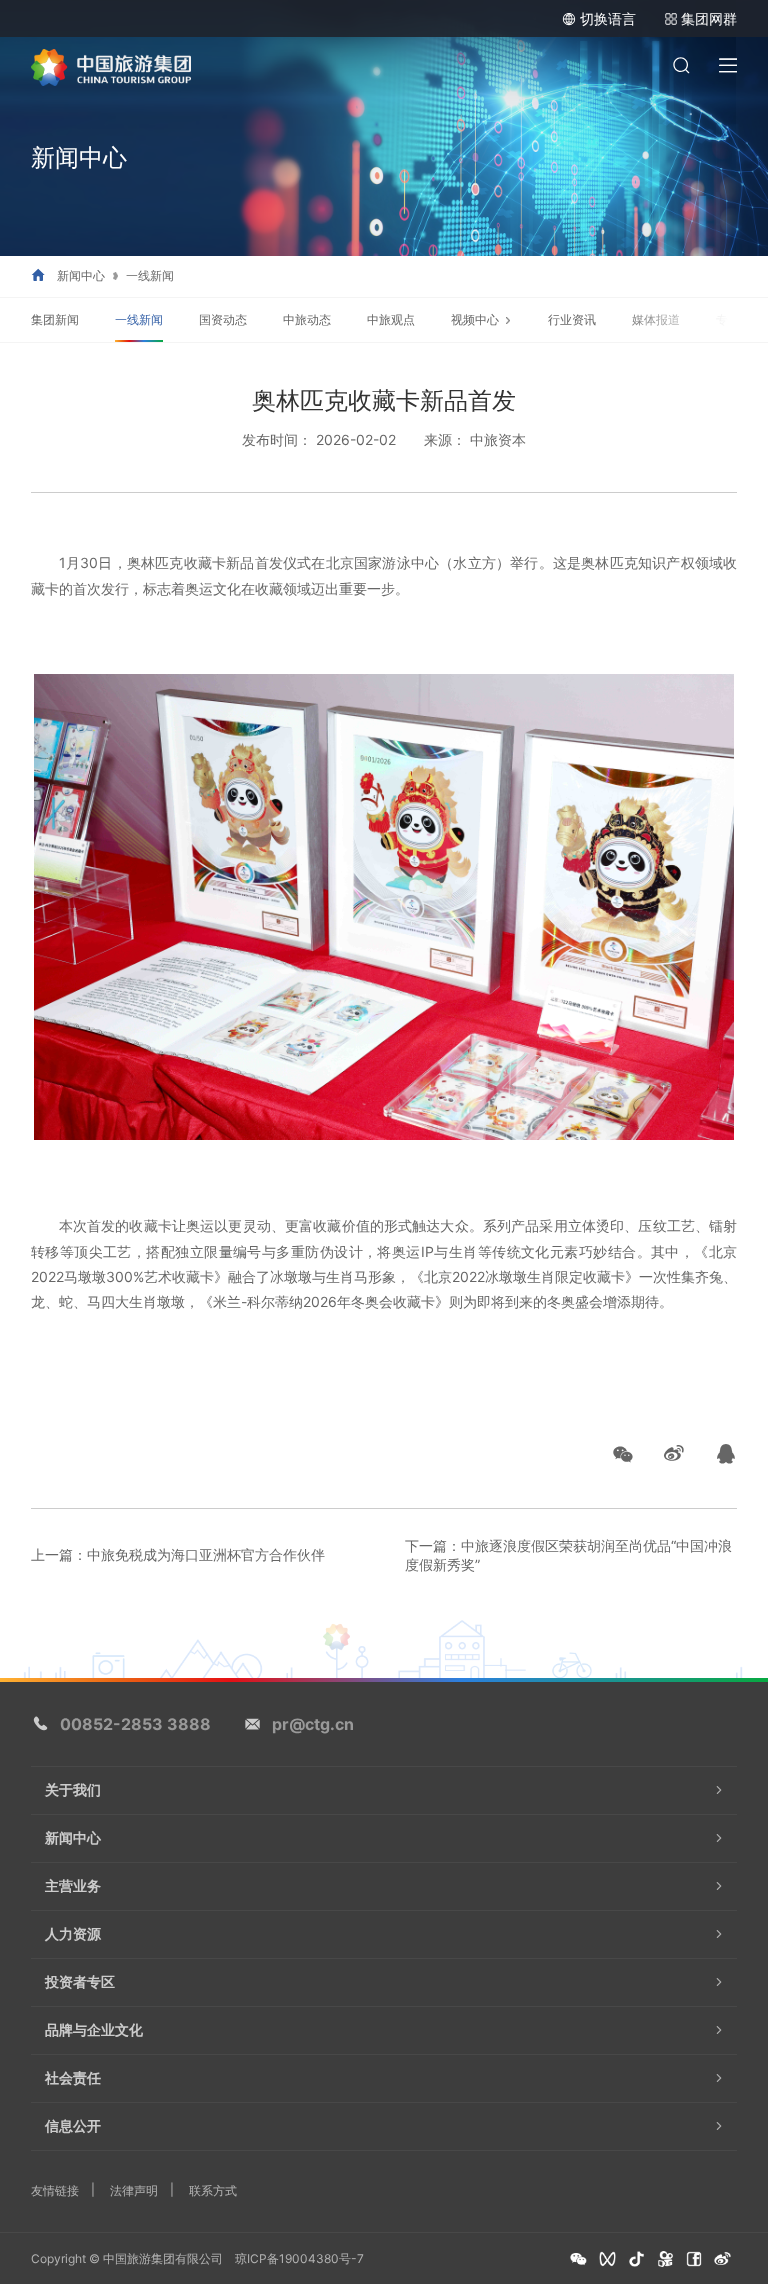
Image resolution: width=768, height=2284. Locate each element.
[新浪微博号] (722, 2259)
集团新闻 (55, 320)
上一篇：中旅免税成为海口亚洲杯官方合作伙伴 (178, 1554)
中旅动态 (307, 320)
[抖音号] (636, 2259)
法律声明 (134, 2190)
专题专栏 (740, 320)
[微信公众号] (578, 2259)
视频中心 (475, 320)
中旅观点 (391, 320)
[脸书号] (694, 2259)
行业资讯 (572, 320)
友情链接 (55, 2190)
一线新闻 (150, 276)
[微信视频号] (607, 2259)
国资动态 (223, 320)
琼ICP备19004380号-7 (299, 2259)
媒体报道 (656, 320)
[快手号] (665, 2259)
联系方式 (213, 2190)
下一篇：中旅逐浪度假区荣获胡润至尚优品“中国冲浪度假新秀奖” (568, 1555)
